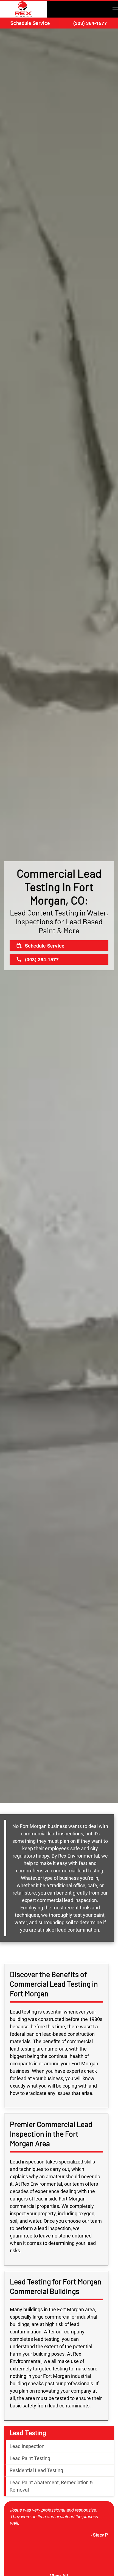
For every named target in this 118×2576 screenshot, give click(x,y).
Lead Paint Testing (30, 2458)
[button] (115, 9)
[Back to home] (23, 9)
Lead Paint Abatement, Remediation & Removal (51, 2486)
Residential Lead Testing (36, 2470)
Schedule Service (30, 23)
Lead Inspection (27, 2446)
